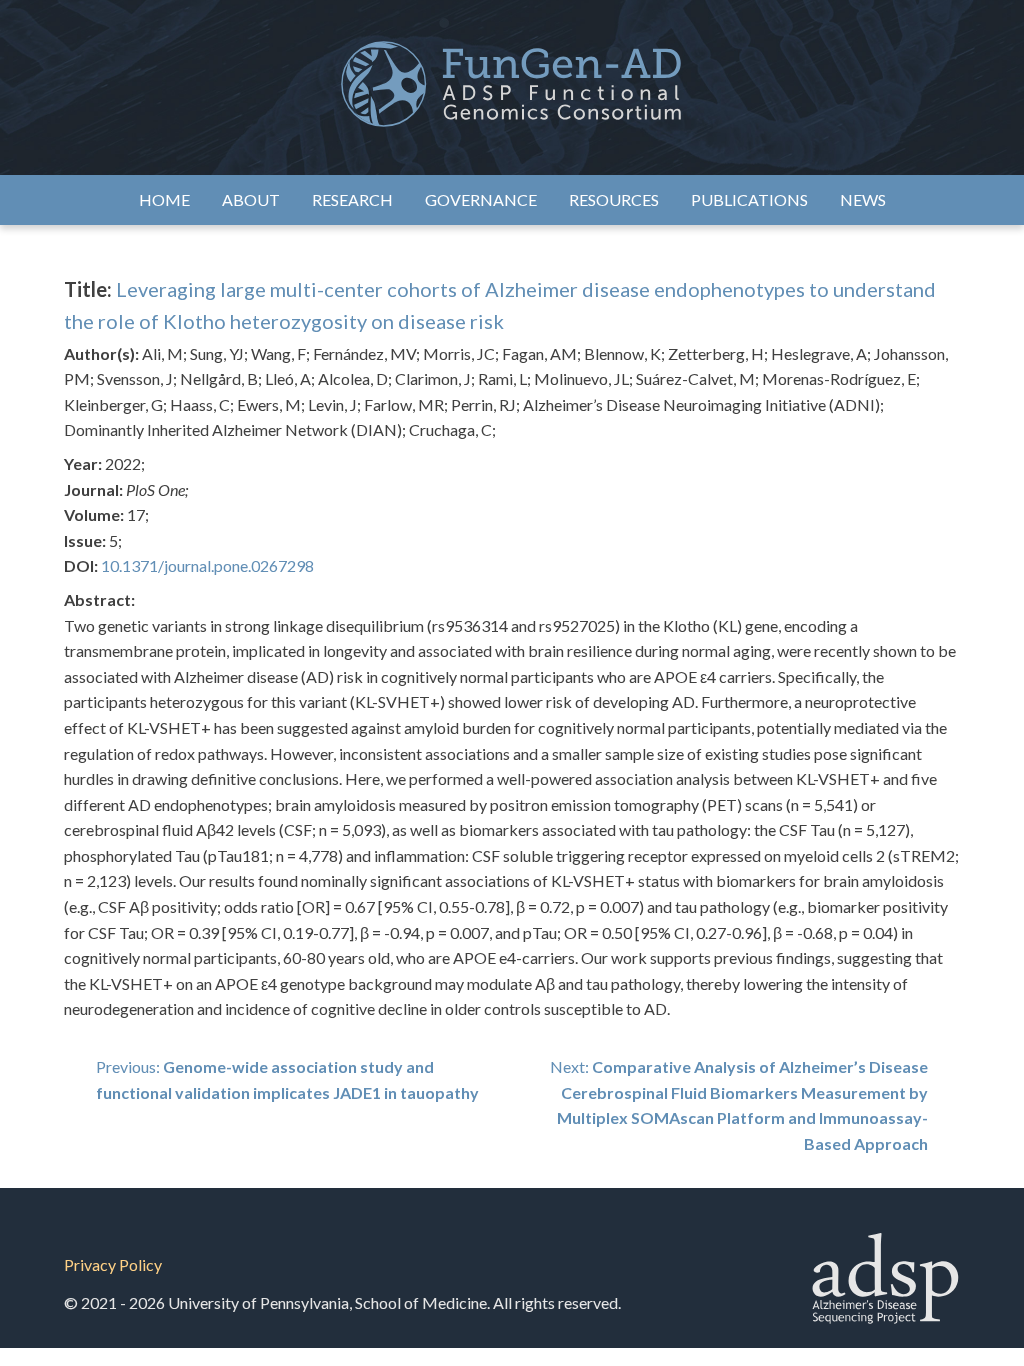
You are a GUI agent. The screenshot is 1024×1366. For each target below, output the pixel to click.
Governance (481, 199)
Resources (614, 199)
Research (352, 199)
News (863, 199)
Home (164, 199)
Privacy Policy (113, 1264)
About (251, 199)
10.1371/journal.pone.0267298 (207, 565)
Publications (749, 199)
